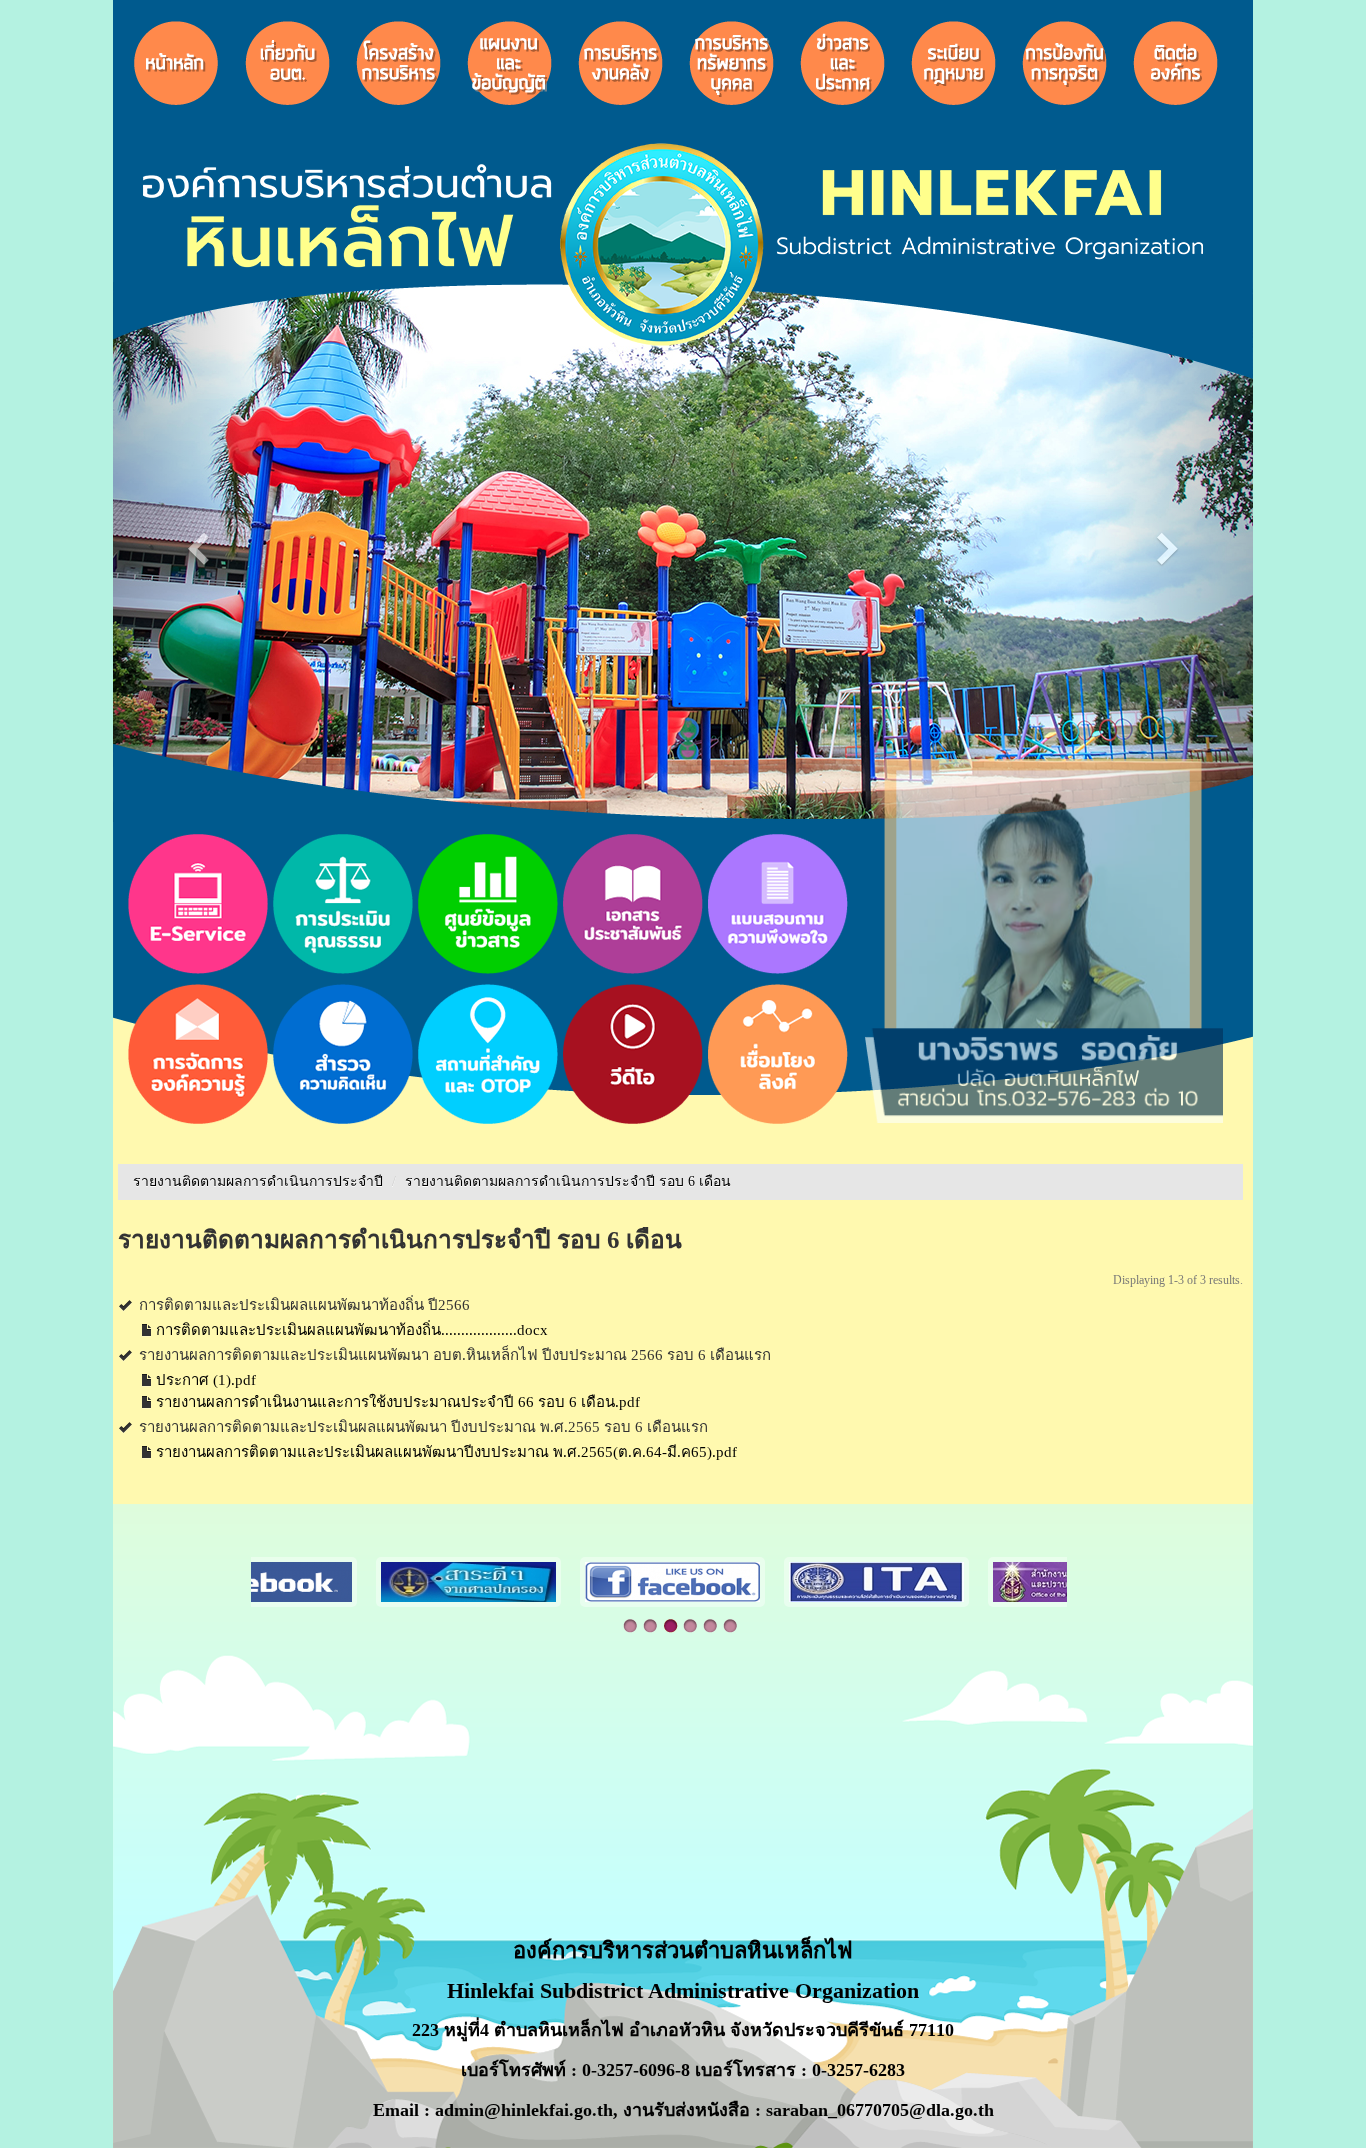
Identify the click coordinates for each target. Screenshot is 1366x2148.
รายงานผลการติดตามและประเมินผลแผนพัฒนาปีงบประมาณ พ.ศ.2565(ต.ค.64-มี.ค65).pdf (446, 1452)
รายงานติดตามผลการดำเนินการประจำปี (258, 1181)
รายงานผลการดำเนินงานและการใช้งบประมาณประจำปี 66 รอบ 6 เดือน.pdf (398, 1402)
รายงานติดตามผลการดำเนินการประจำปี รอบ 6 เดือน (568, 1181)
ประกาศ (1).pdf (206, 1380)
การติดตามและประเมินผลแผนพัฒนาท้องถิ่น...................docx (352, 1330)
